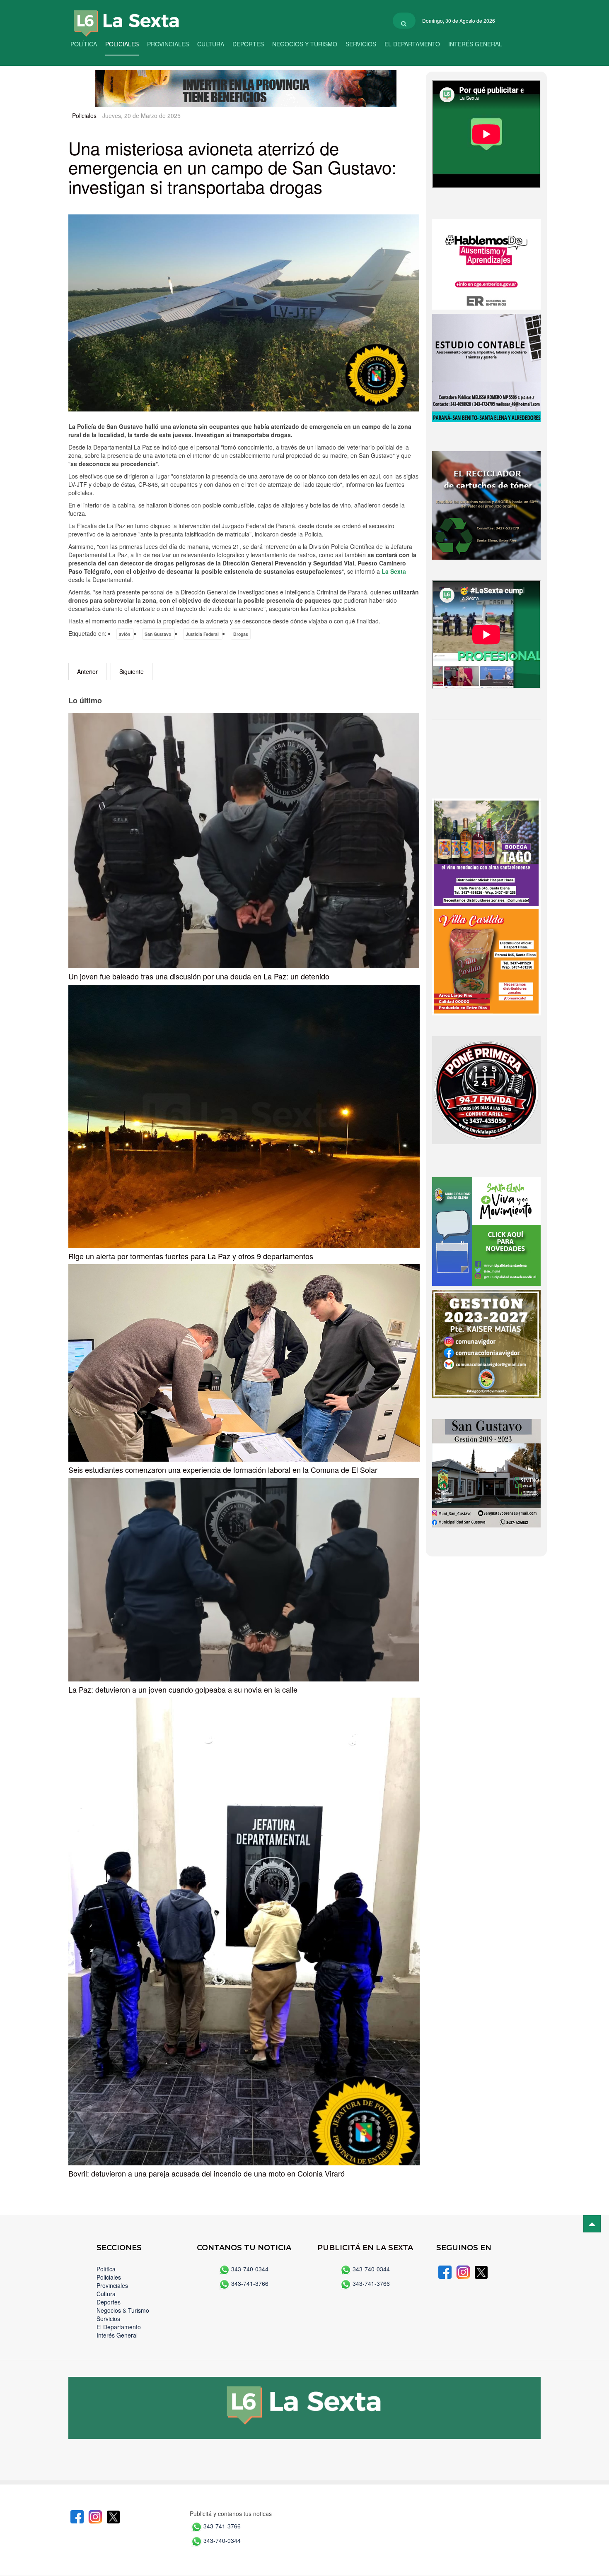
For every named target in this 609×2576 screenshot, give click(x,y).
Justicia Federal (203, 634)
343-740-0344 (250, 2269)
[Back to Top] (592, 2224)
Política (84, 44)
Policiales (122, 44)
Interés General (475, 44)
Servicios (361, 44)
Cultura (211, 44)
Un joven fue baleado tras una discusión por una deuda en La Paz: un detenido (199, 976)
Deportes (248, 44)
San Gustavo (158, 634)
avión (125, 634)
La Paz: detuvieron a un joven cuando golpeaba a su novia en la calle (183, 1689)
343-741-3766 (250, 2283)
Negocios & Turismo (123, 2310)
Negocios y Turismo (305, 44)
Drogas (241, 634)
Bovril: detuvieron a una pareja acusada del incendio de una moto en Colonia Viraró (207, 2173)
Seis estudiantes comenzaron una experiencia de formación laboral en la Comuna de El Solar (223, 1470)
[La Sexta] (118, 18)
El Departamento (412, 44)
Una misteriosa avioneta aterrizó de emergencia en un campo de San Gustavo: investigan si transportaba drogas (232, 167)
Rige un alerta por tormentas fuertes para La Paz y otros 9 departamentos (191, 1256)
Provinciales (168, 44)
